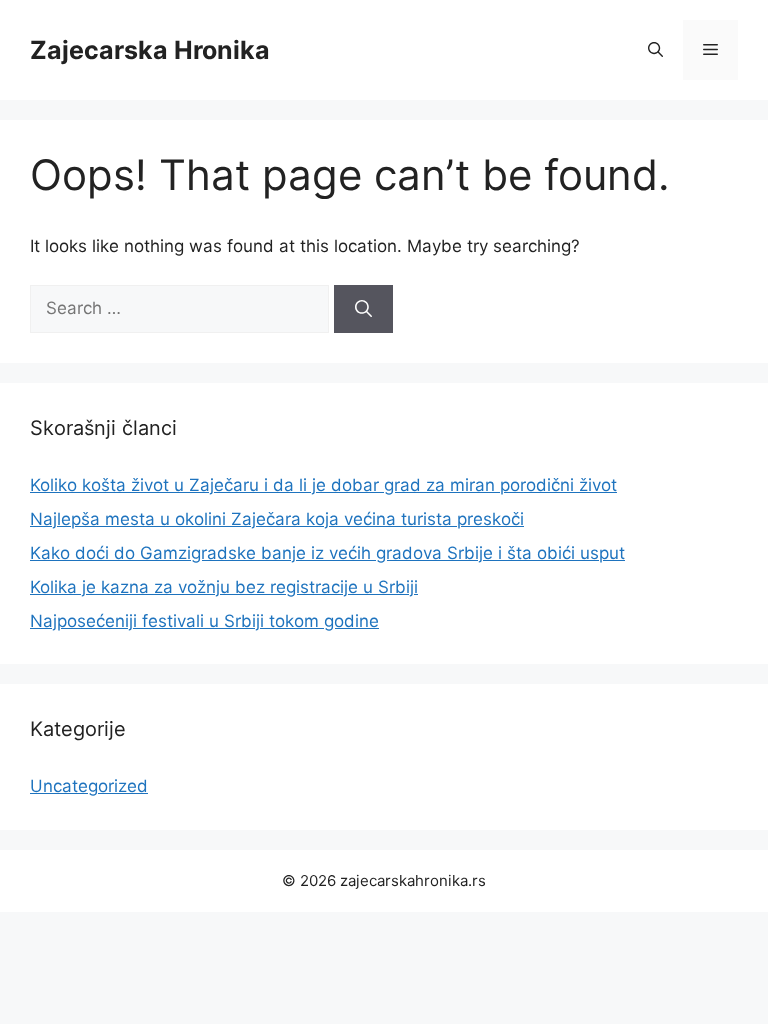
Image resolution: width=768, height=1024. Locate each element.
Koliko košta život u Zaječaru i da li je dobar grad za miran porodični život (323, 485)
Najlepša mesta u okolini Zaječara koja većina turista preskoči (277, 519)
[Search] (363, 309)
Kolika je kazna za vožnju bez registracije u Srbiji (224, 587)
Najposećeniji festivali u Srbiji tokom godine (204, 621)
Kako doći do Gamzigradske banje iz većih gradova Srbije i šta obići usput (327, 553)
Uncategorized (89, 786)
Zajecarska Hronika (150, 50)
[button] (655, 50)
